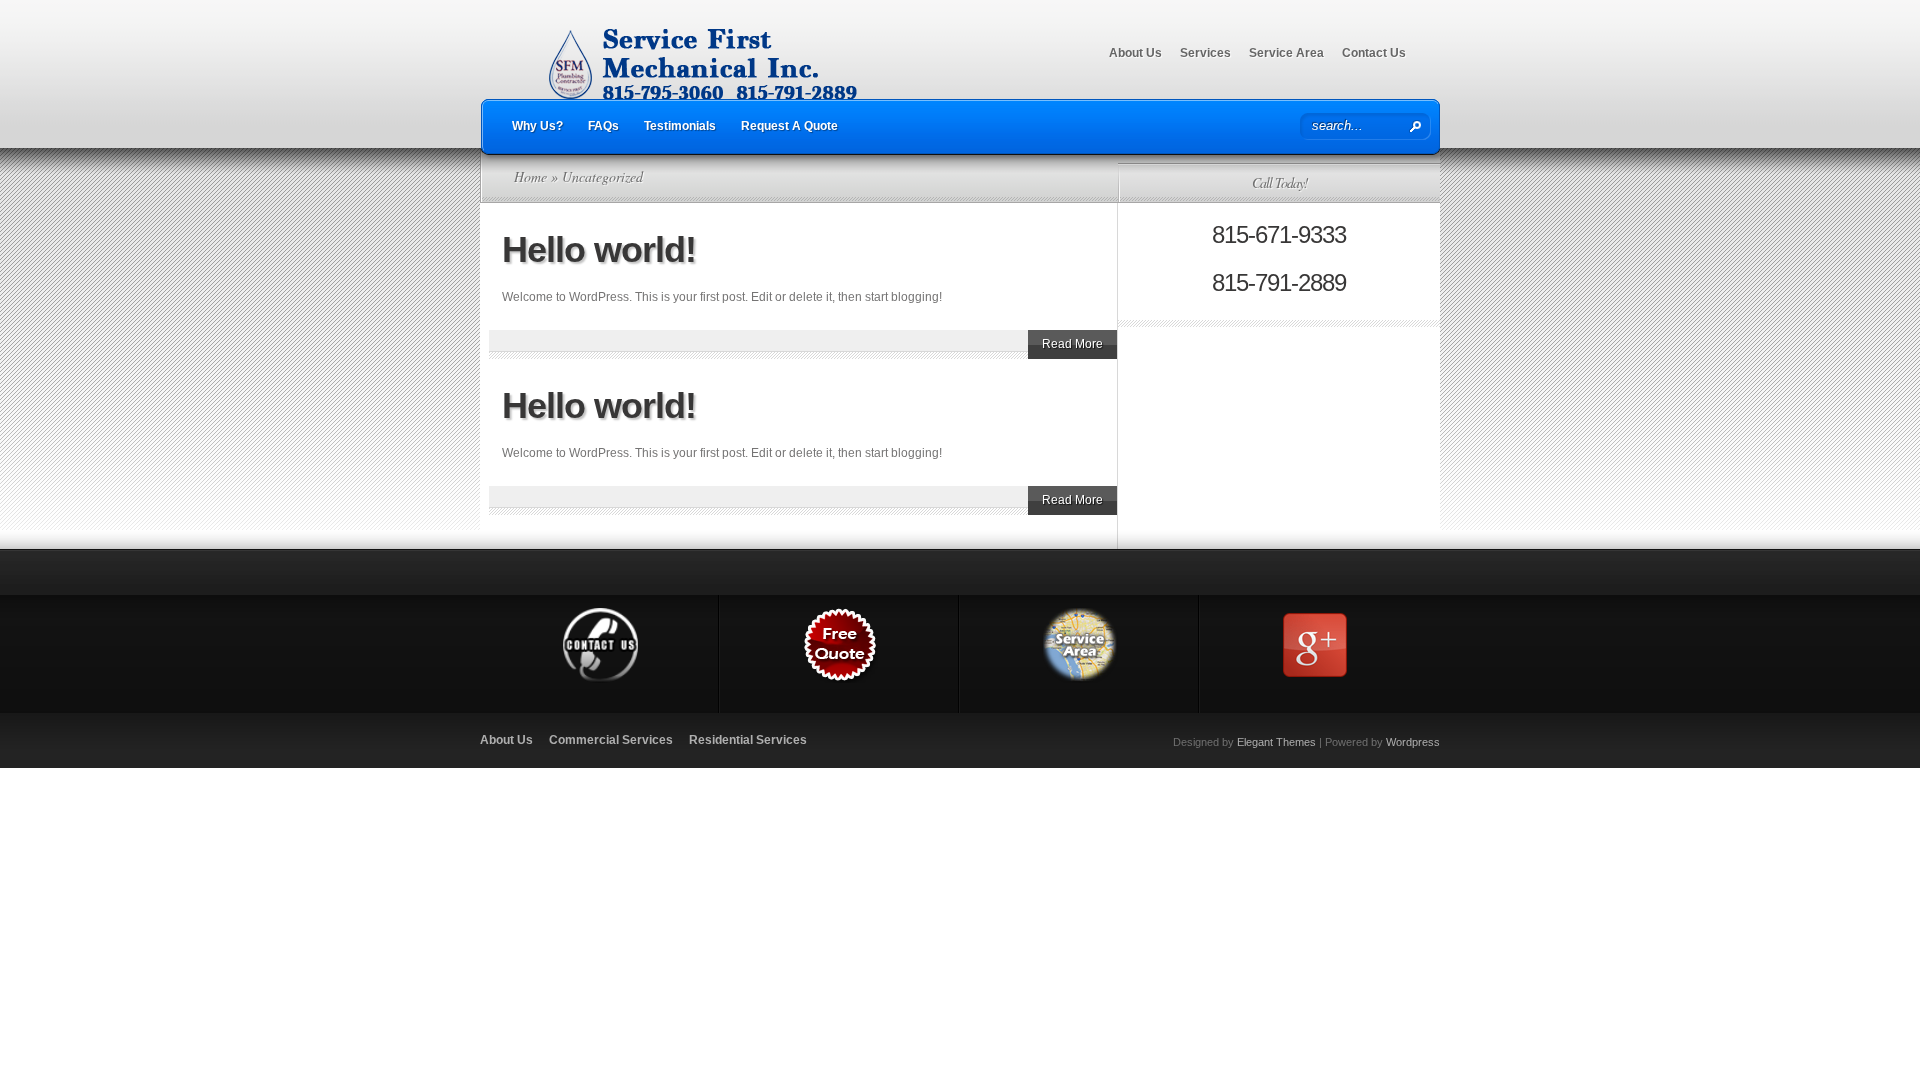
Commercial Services (611, 740)
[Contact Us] (600, 679)
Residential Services (748, 740)
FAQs (603, 126)
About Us (1135, 53)
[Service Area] (1080, 679)
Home (530, 176)
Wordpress (1413, 742)
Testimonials (680, 126)
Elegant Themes (1276, 742)
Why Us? (537, 126)
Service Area (1286, 53)
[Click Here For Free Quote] (840, 679)
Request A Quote (789, 126)
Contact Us (1374, 53)
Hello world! (599, 249)
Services (1205, 53)
